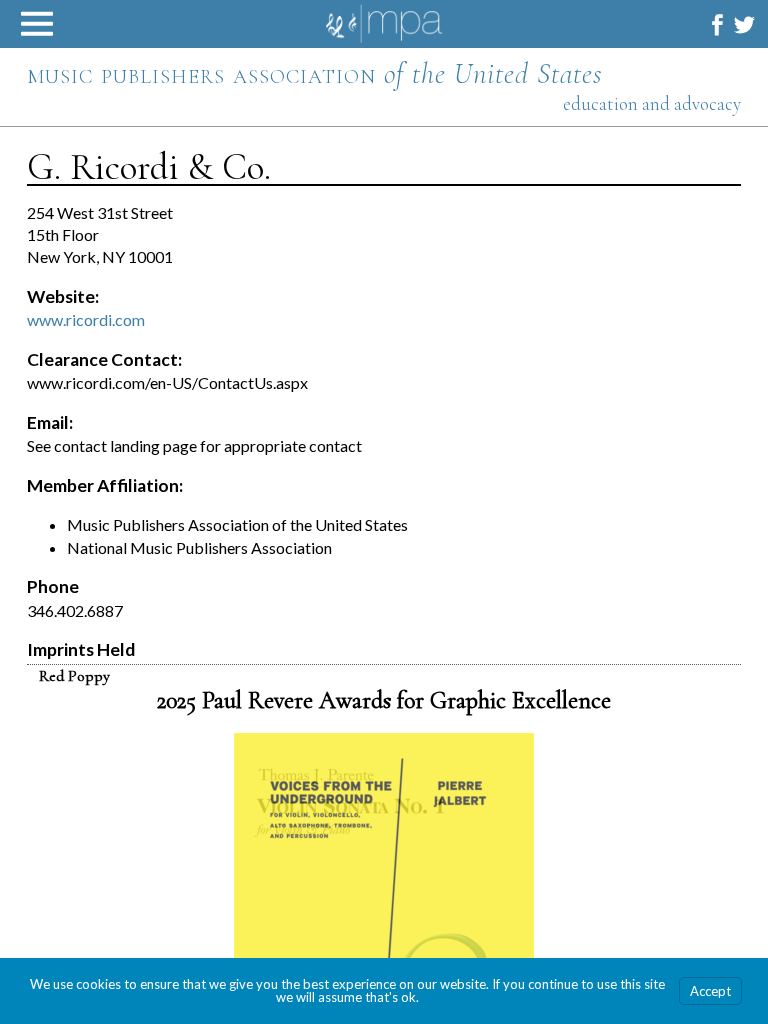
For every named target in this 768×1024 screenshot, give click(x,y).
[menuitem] (717, 24)
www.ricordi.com (86, 319)
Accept (710, 991)
